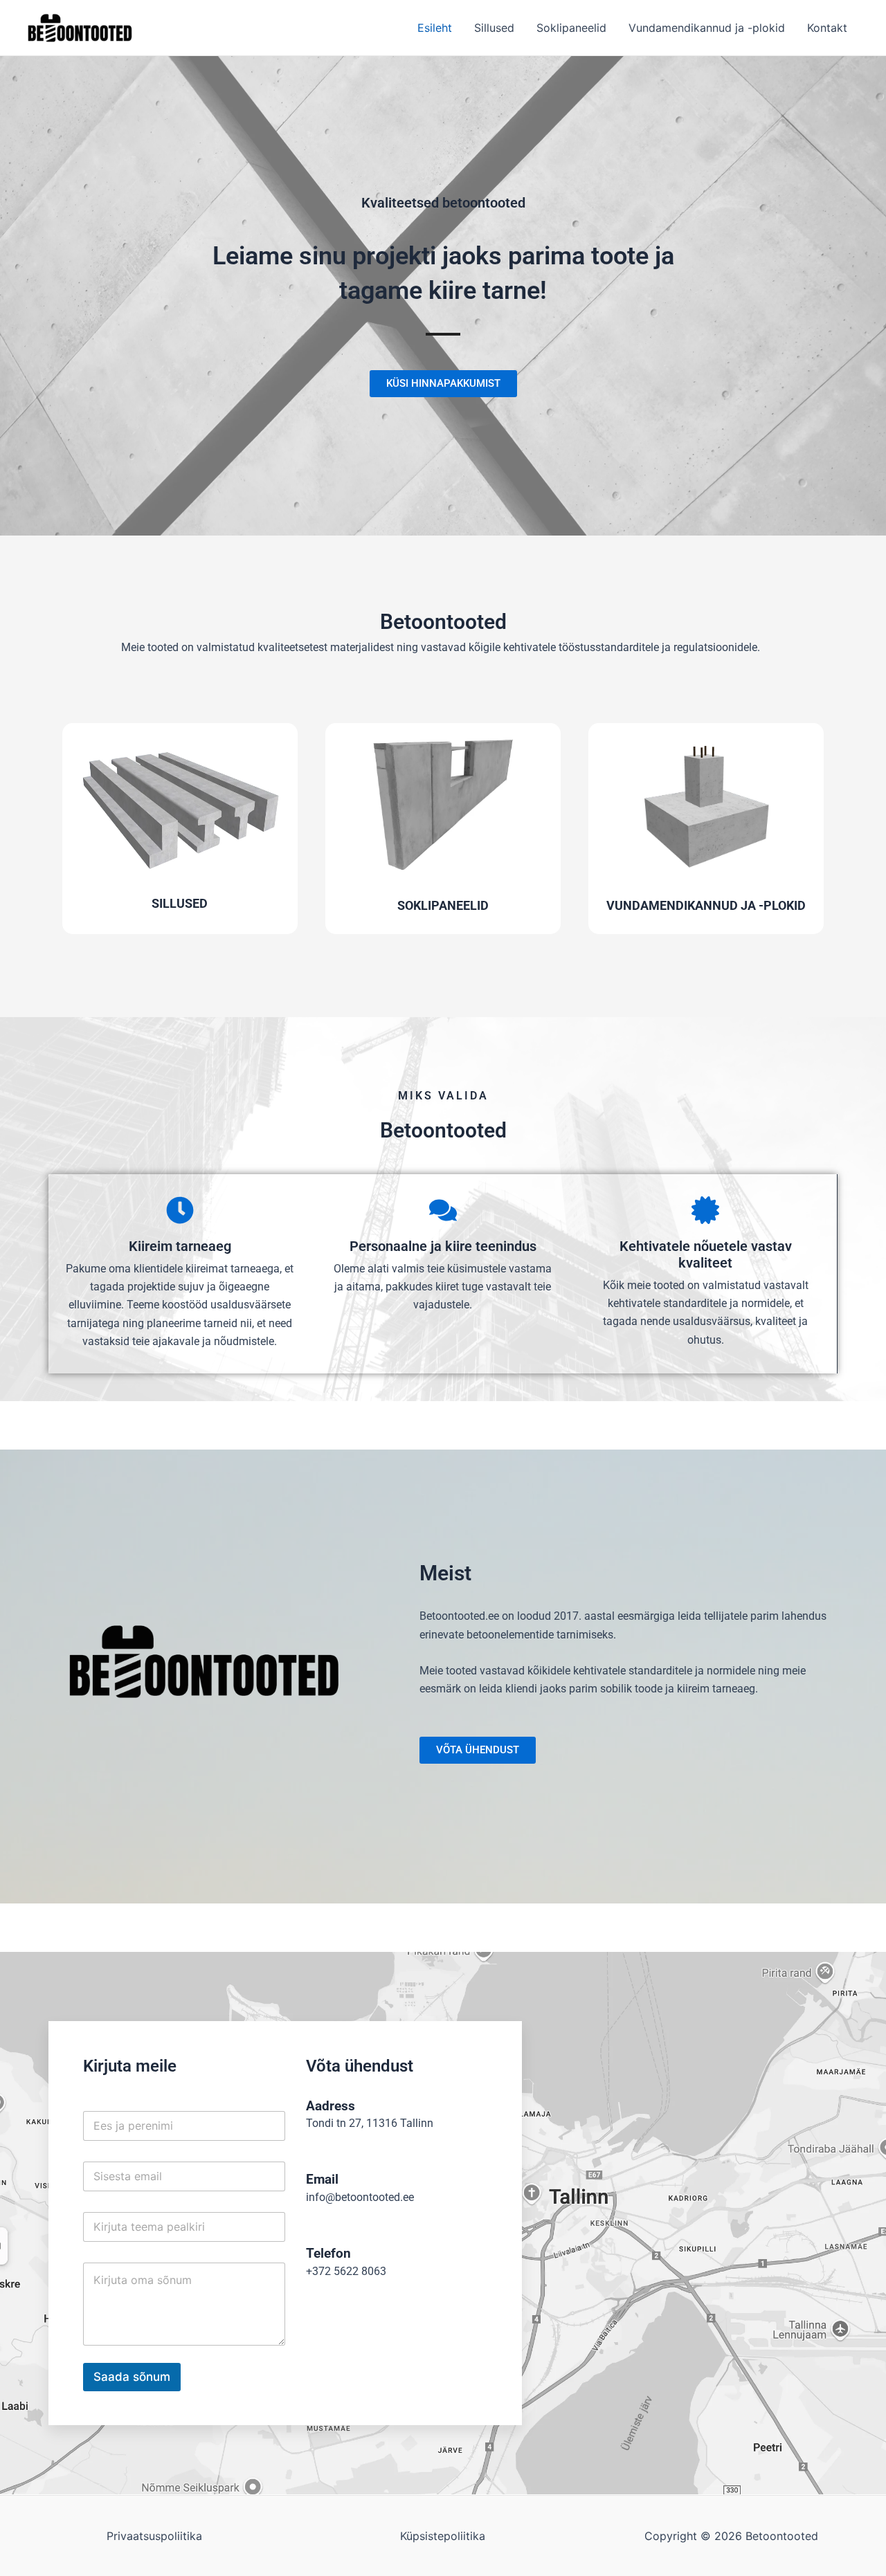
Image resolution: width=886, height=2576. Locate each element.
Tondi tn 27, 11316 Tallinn (370, 2123)
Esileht (435, 28)
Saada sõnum (132, 2377)
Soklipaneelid (571, 28)
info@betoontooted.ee (360, 2197)
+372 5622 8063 (346, 2271)
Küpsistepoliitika (443, 2536)
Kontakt (827, 28)
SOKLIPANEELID (443, 905)
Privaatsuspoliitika (154, 2536)
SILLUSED (180, 903)
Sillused (494, 28)
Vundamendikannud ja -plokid (707, 28)
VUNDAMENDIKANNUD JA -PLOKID (706, 905)
